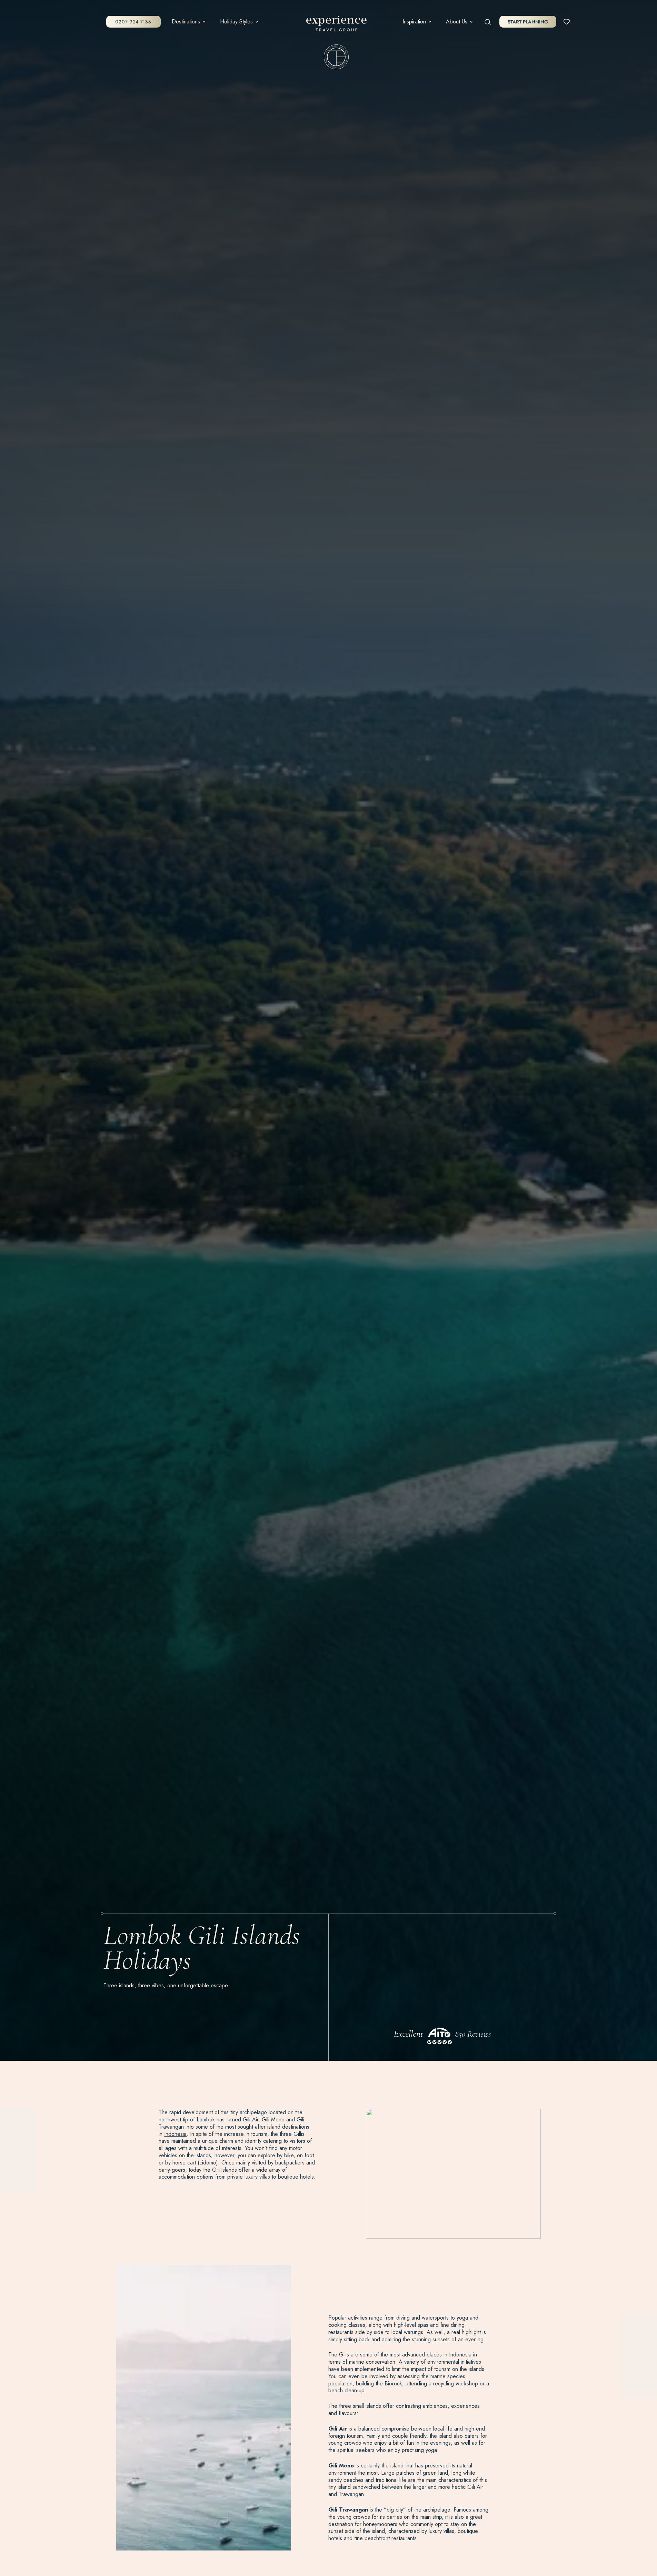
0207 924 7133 (133, 22)
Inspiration (414, 22)
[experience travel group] (336, 25)
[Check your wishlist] (567, 21)
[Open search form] (488, 22)
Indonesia (175, 2134)
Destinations (186, 22)
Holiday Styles (236, 22)
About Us (457, 22)
